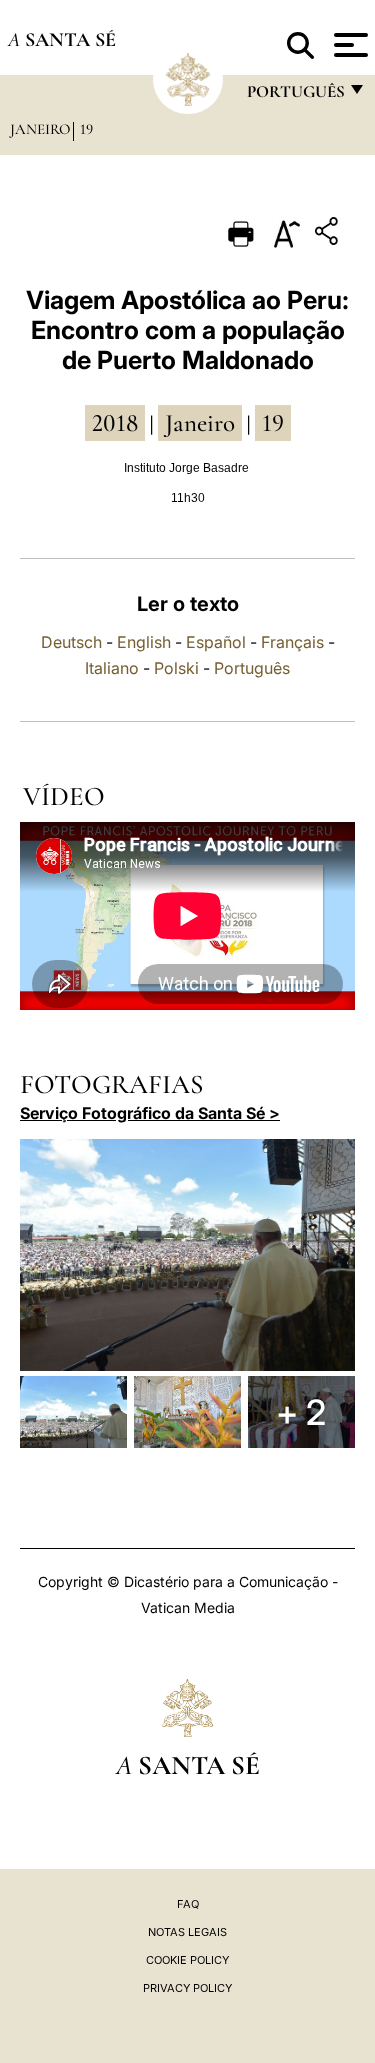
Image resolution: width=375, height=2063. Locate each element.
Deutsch (71, 642)
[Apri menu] (348, 45)
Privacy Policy (187, 1988)
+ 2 (301, 1412)
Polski (176, 668)
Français (292, 642)
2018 (115, 423)
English (144, 642)
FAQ (188, 1904)
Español (216, 642)
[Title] (329, 234)
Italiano (112, 668)
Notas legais (187, 1932)
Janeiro (40, 129)
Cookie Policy (187, 1960)
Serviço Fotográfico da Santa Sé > (150, 1113)
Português (252, 668)
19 (86, 129)
